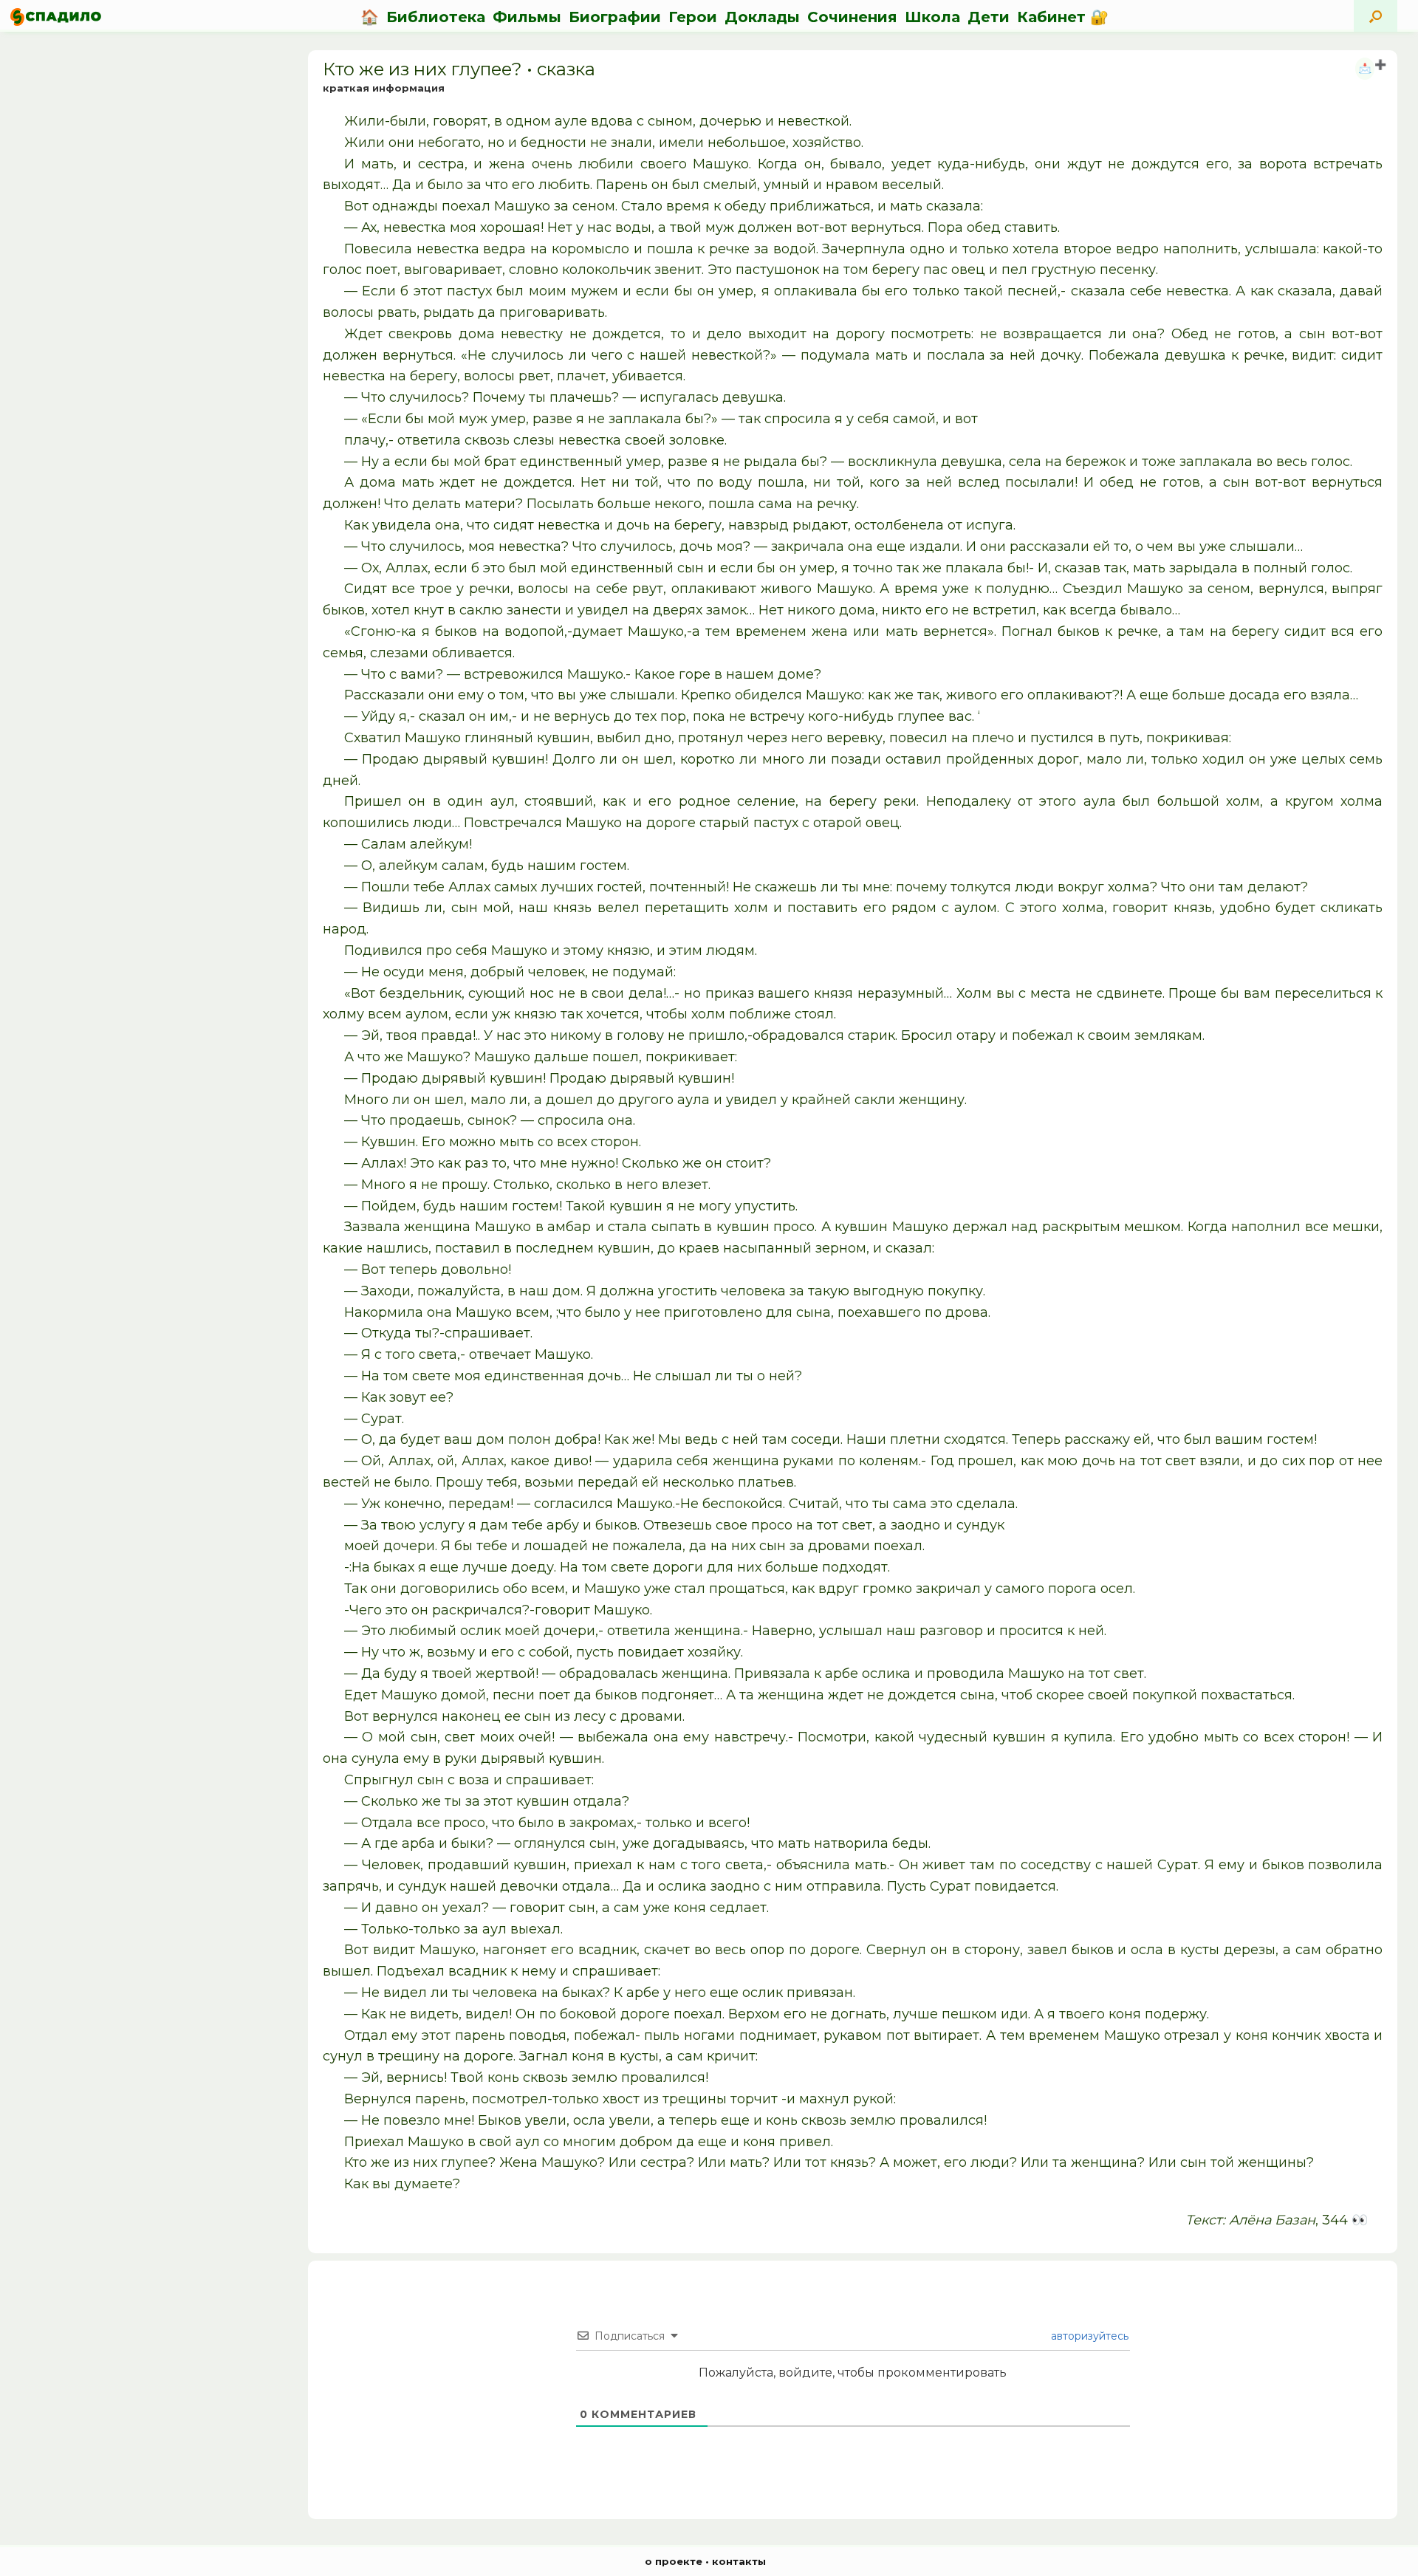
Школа (932, 17)
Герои (693, 17)
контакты (739, 2561)
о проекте (674, 2561)
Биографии (615, 17)
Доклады (762, 17)
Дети (989, 17)
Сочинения (852, 17)
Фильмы (527, 17)
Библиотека (436, 17)
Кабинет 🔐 (1063, 17)
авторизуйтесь (1088, 2336)
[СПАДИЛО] (56, 17)
